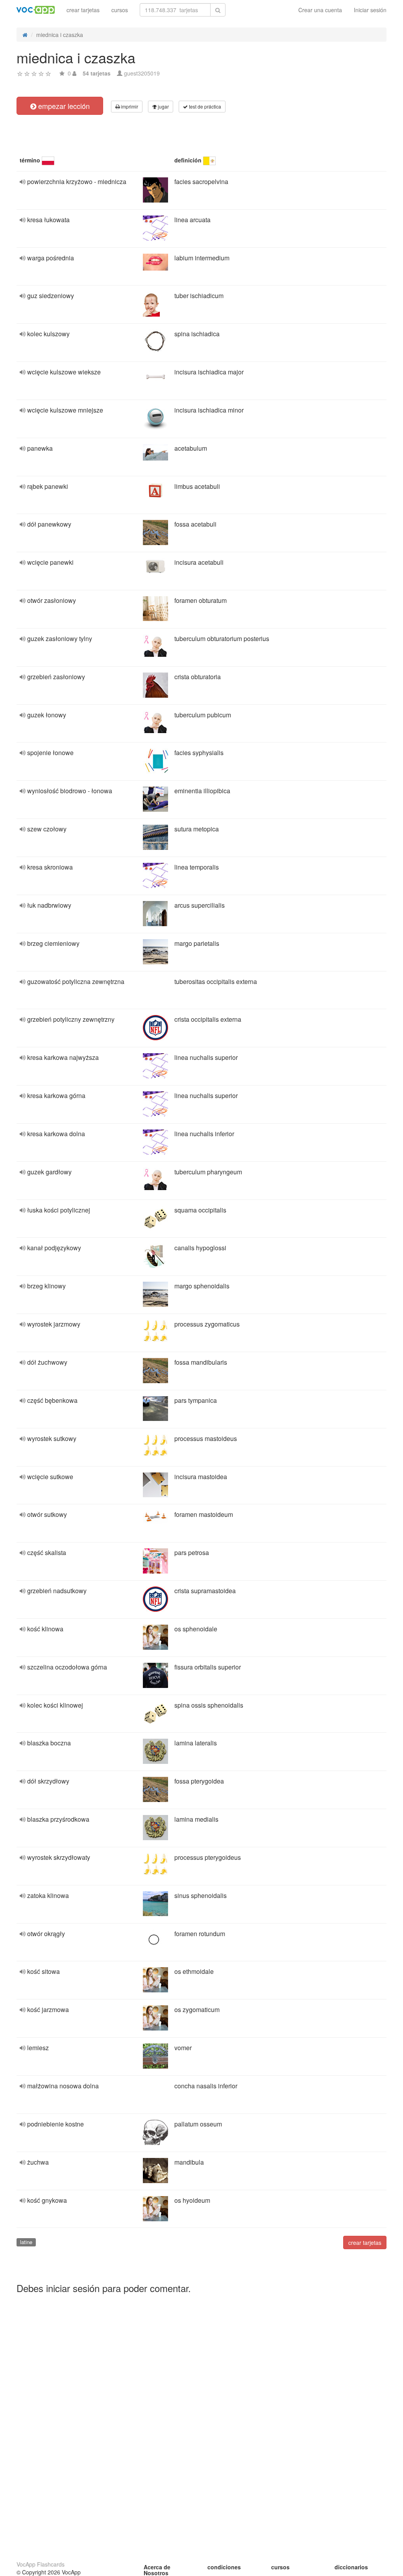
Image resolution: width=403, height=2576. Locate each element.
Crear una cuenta (320, 10)
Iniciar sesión (370, 10)
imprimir (129, 106)
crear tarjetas (83, 10)
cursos (120, 10)
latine (26, 2242)
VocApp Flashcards (41, 2564)
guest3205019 (142, 73)
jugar (163, 106)
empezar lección (63, 106)
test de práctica (204, 106)
